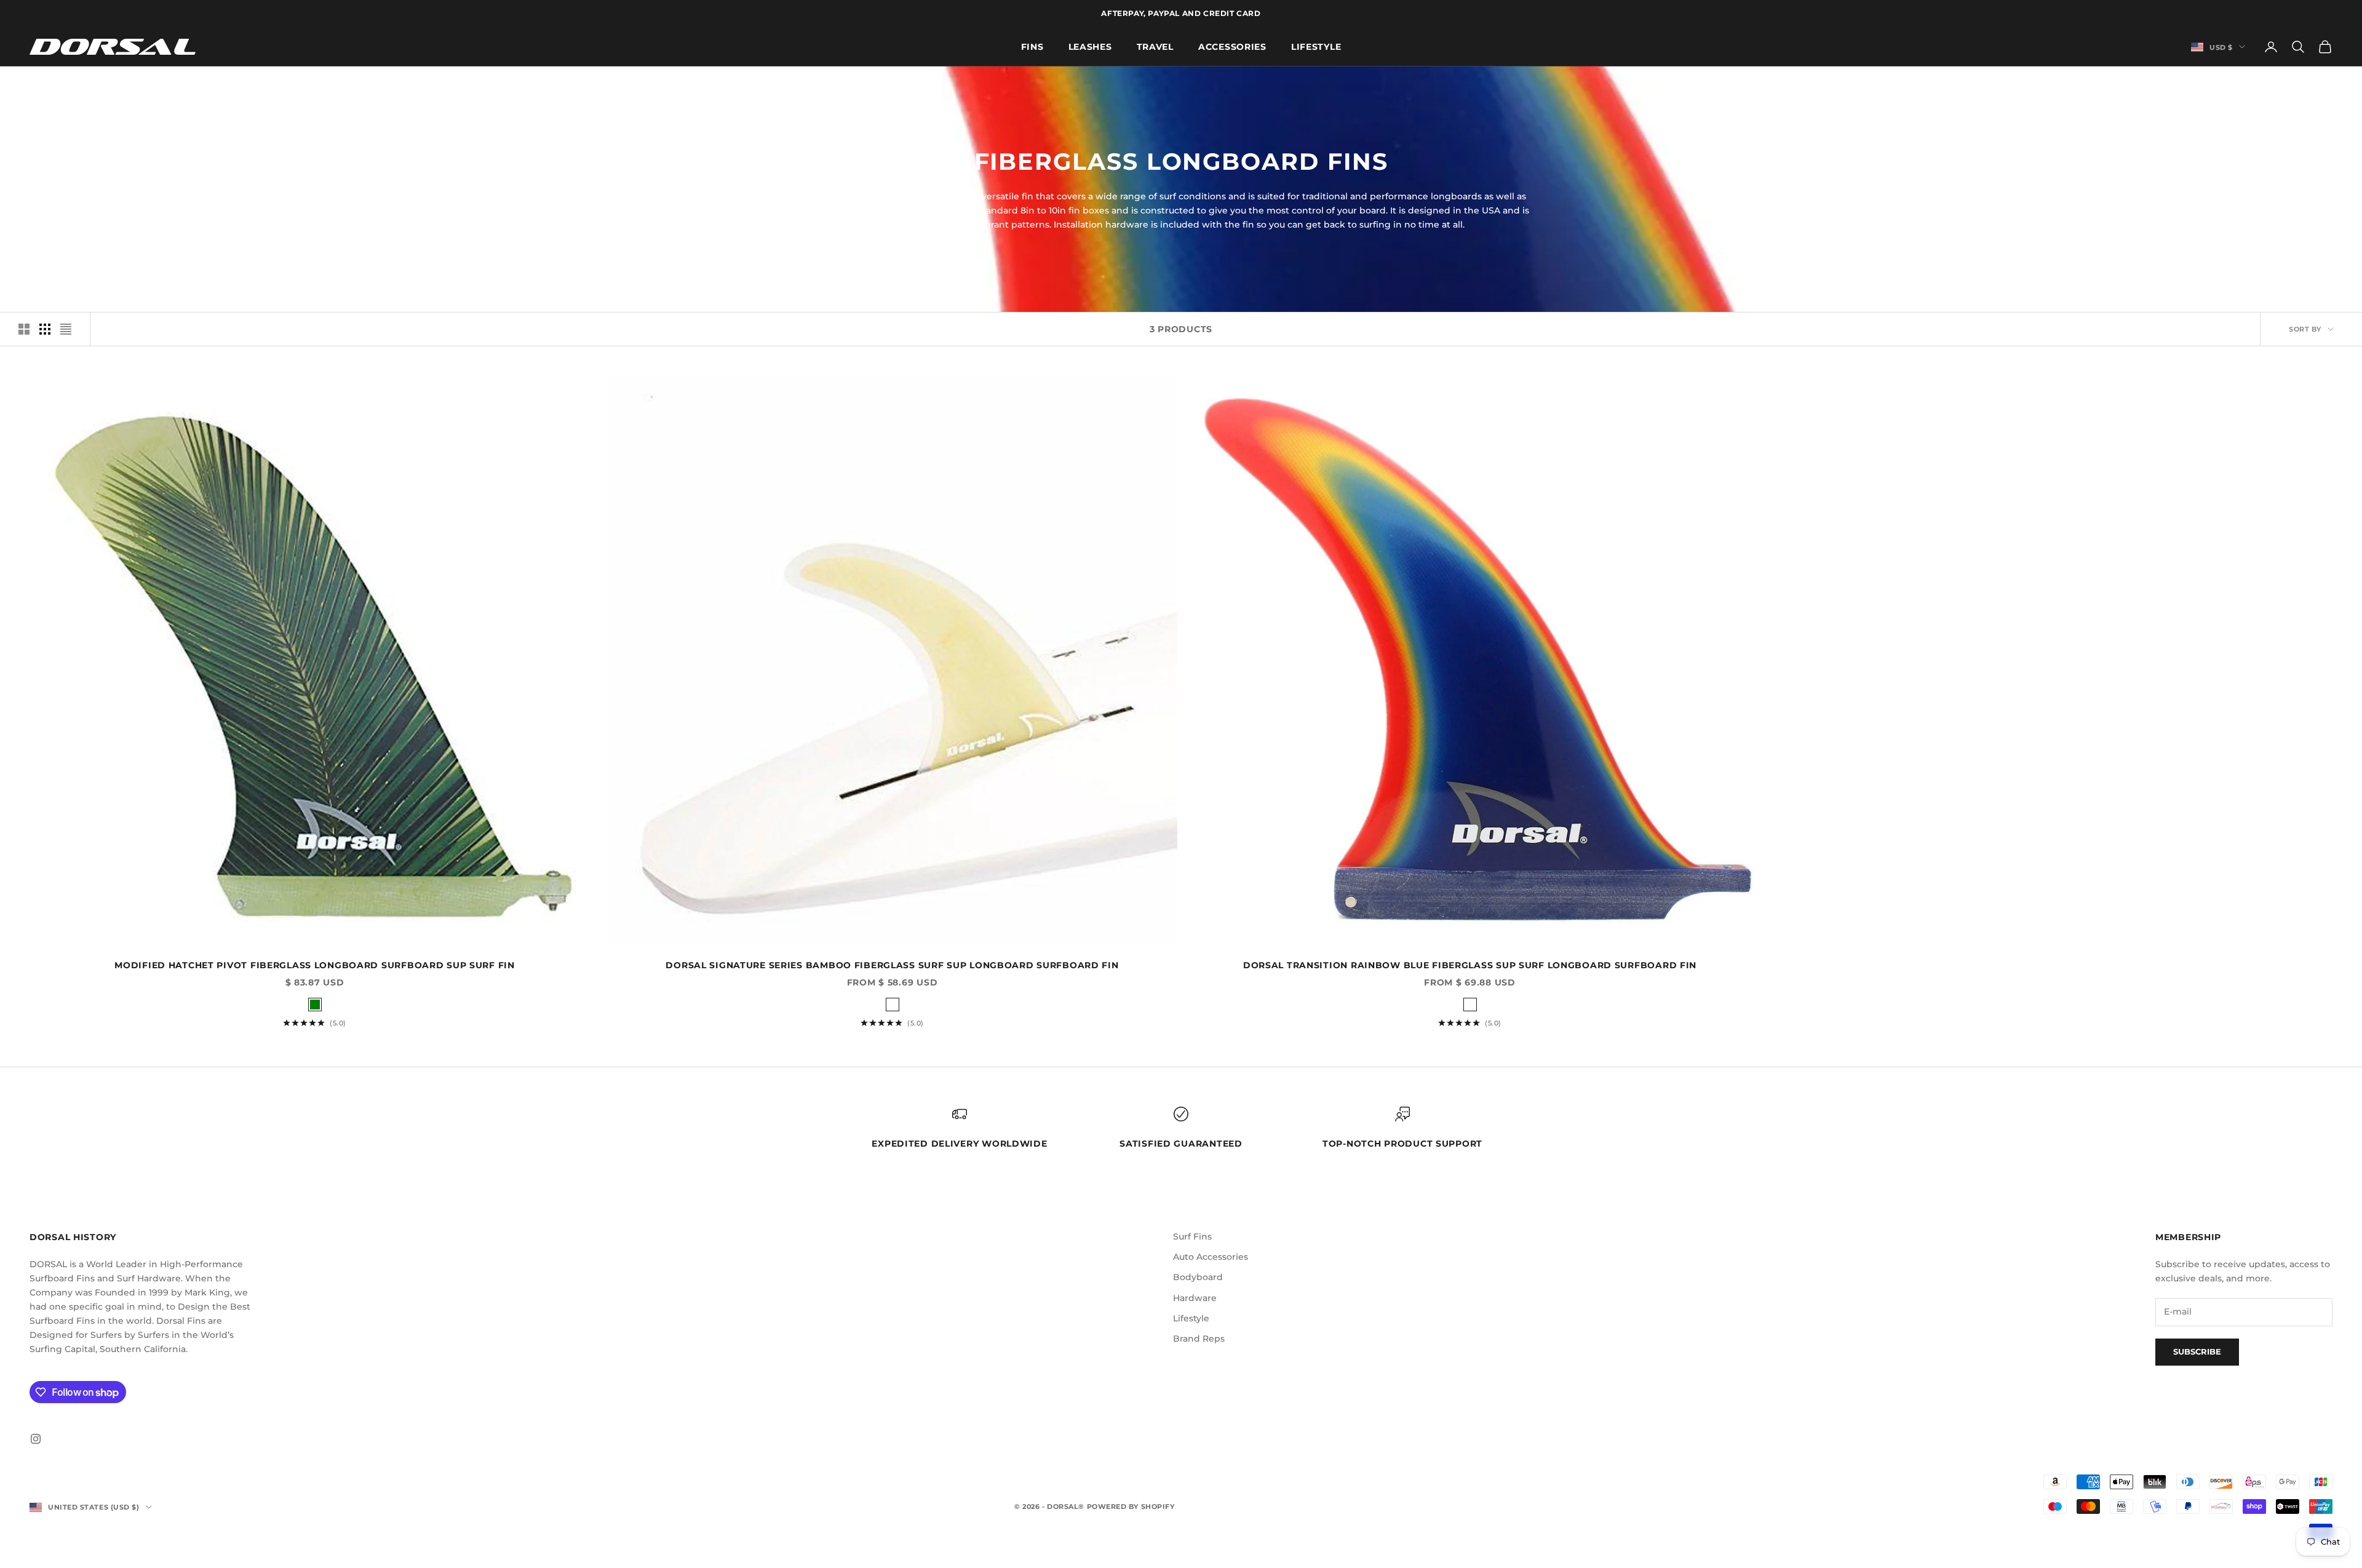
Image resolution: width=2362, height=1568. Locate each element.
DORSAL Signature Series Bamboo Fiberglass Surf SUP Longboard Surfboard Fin (892, 965)
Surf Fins (1192, 1236)
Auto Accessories (1211, 1257)
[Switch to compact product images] (66, 329)
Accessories (1232, 46)
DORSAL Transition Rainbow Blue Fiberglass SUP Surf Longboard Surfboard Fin (1470, 965)
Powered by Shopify (1131, 1506)
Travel (1155, 46)
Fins (1032, 46)
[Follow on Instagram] (36, 1439)
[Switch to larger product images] (24, 329)
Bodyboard (1198, 1277)
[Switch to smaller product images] (45, 329)
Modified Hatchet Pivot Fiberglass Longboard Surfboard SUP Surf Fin (315, 965)
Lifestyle (1316, 46)
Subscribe (2197, 1351)
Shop (74, 84)
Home (40, 84)
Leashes (1090, 46)
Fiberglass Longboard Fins (151, 84)
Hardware (1195, 1298)
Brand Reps (1199, 1339)
